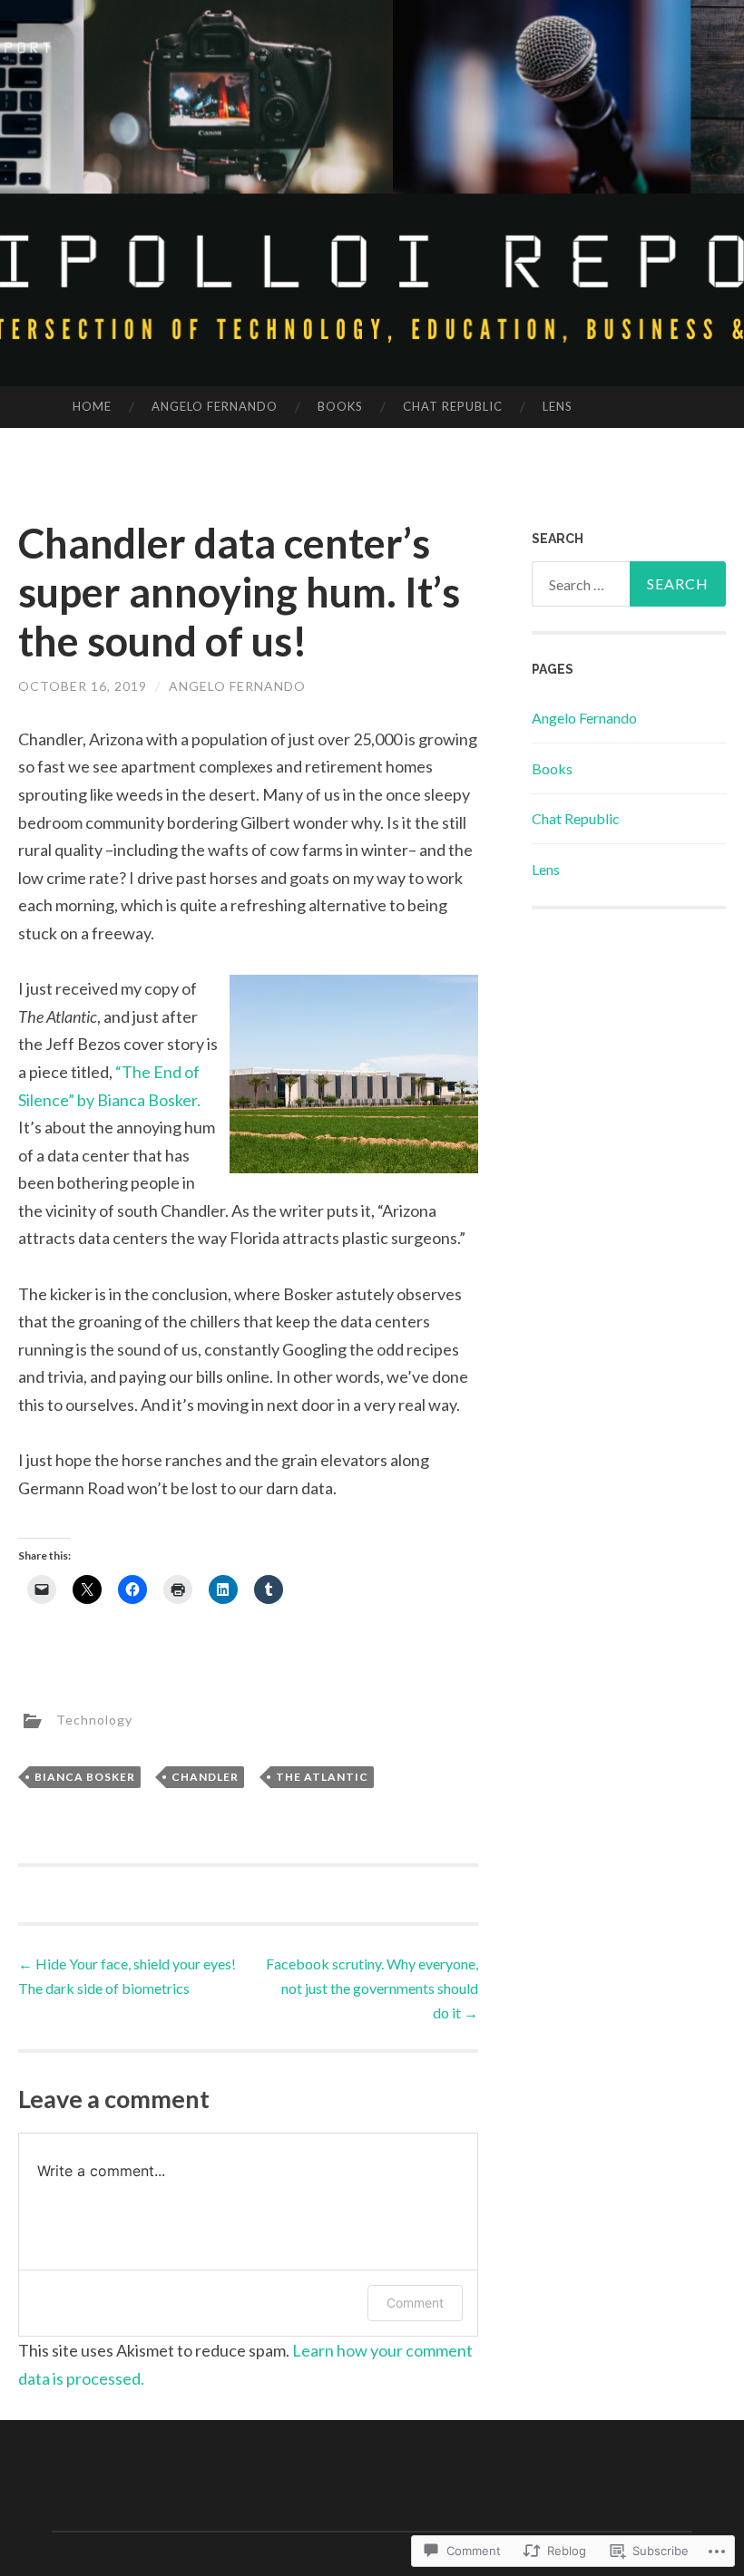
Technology (94, 1720)
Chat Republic (453, 406)
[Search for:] (629, 584)
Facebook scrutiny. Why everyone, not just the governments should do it (372, 1988)
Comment (415, 2303)
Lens (558, 406)
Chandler (205, 1777)
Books (340, 406)
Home (92, 406)
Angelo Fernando (215, 406)
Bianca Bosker (85, 1777)
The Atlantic (322, 1777)
